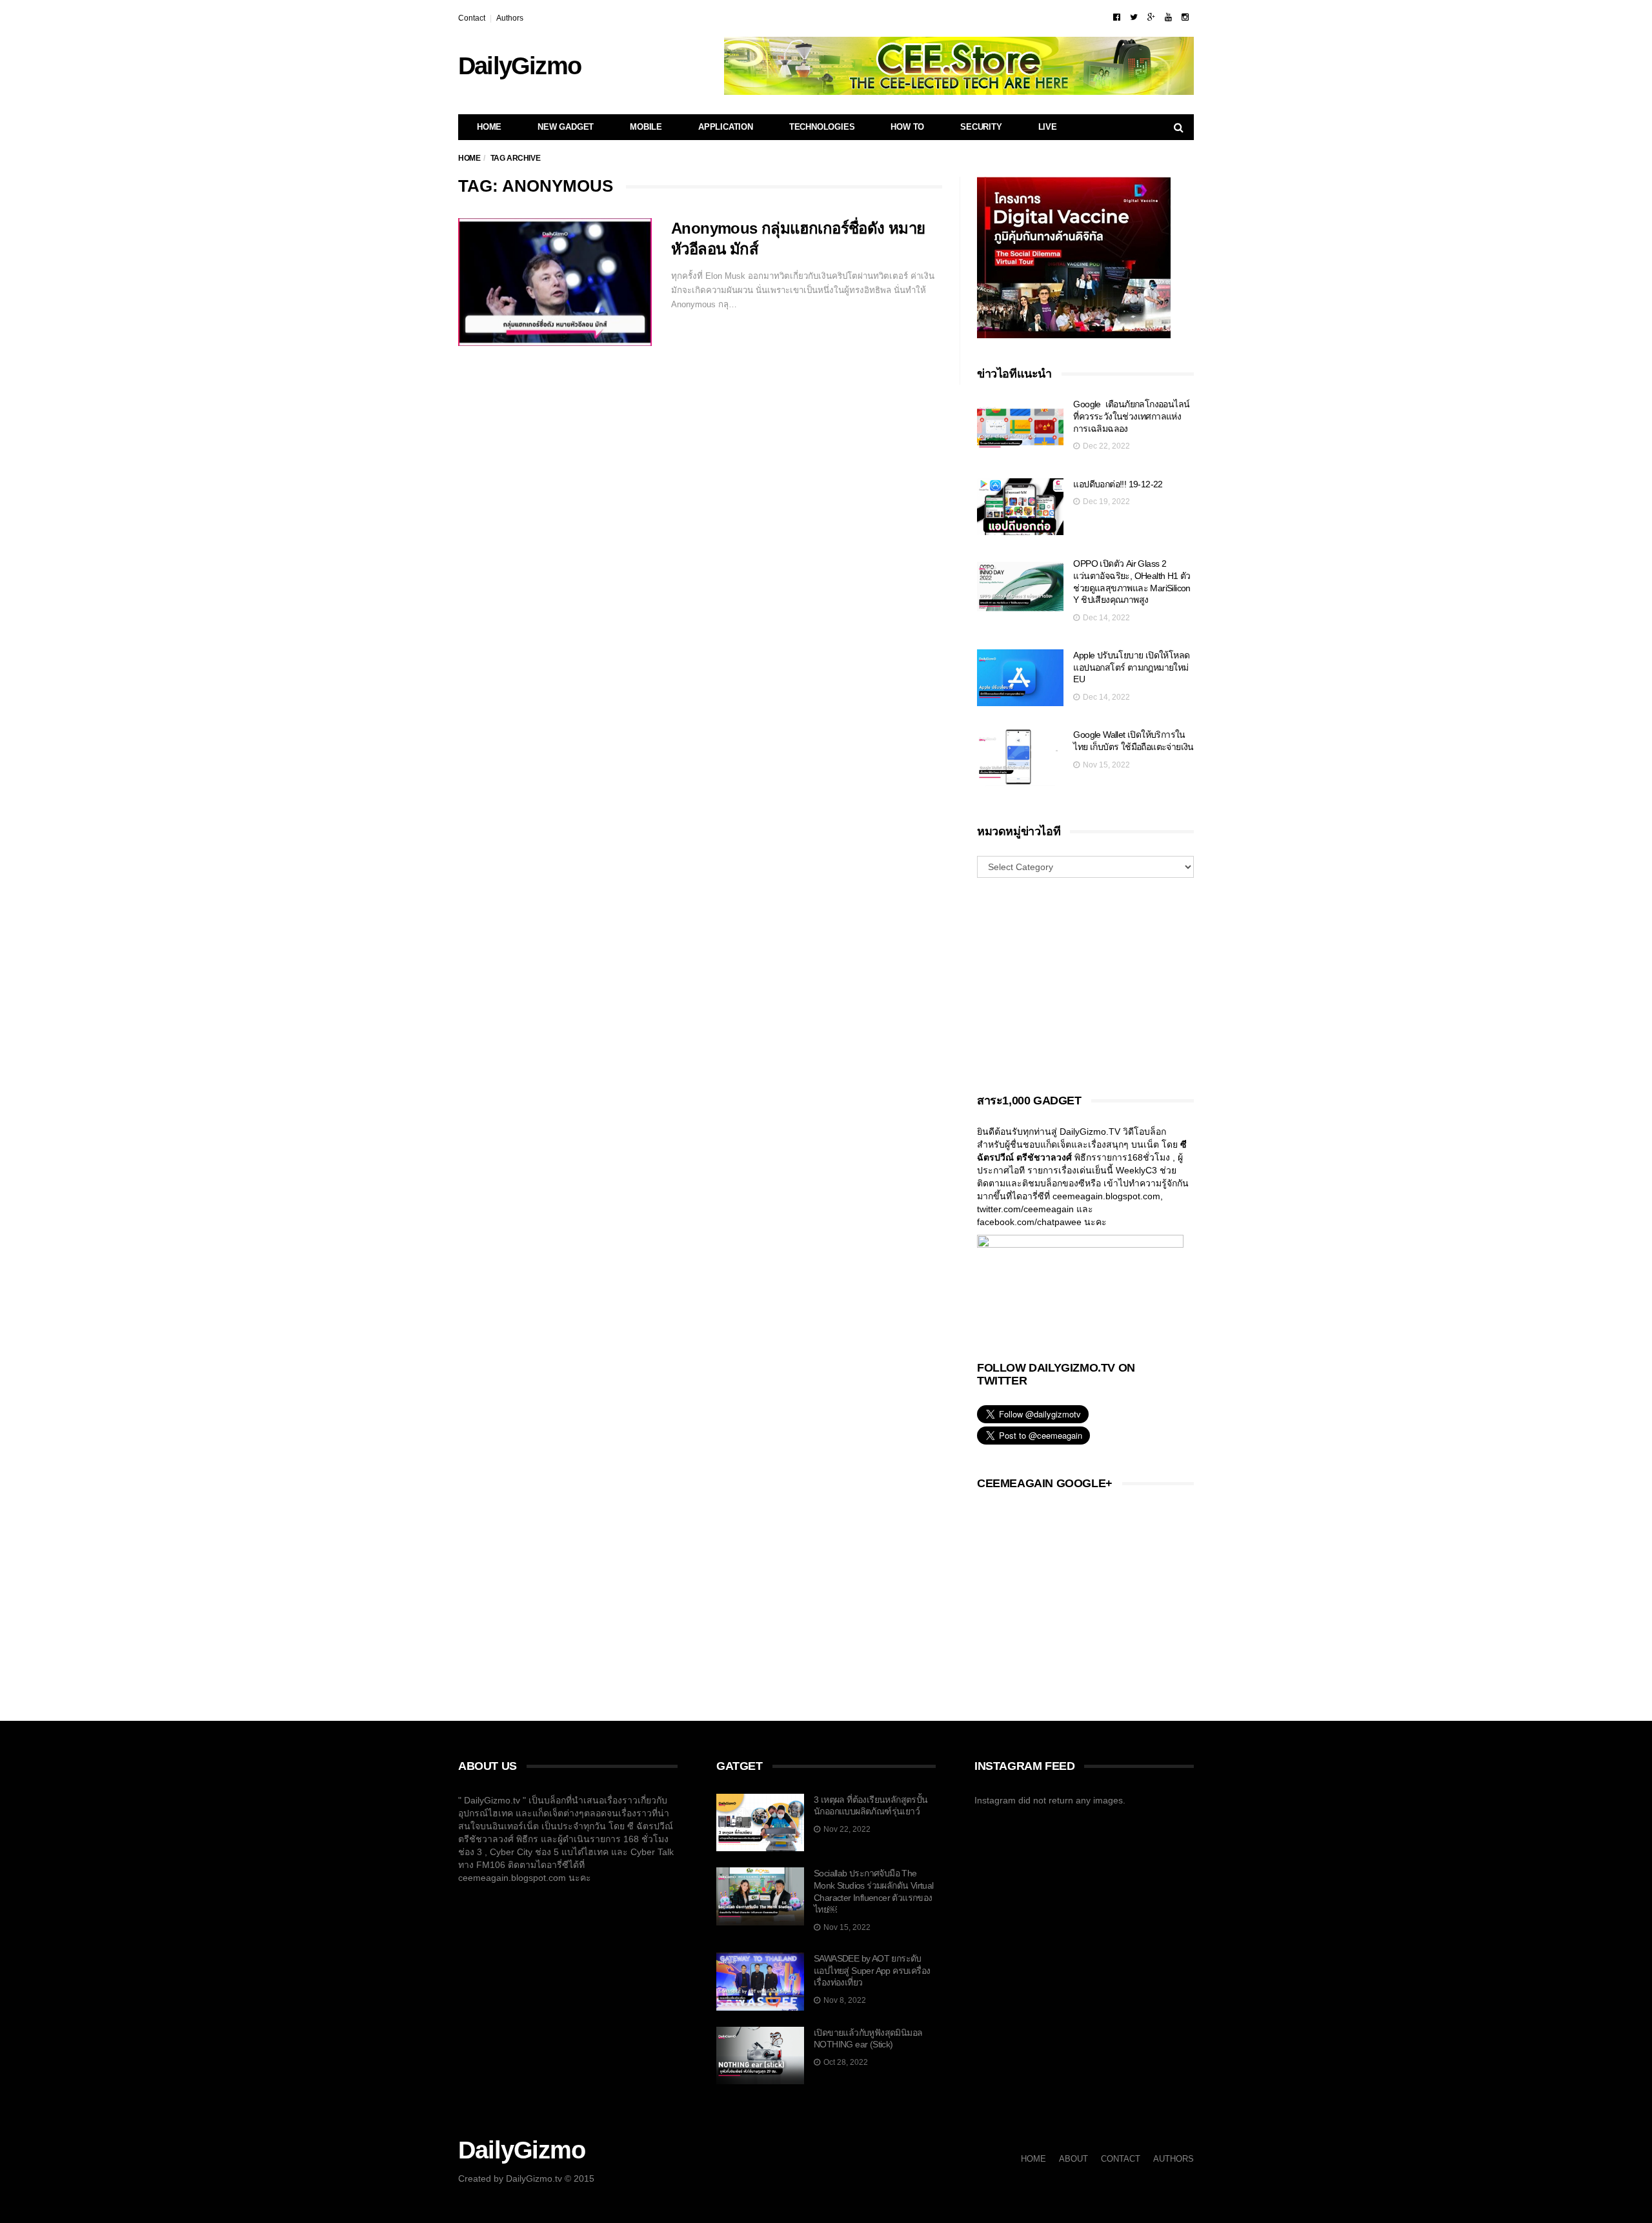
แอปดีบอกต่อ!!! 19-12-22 (1118, 484)
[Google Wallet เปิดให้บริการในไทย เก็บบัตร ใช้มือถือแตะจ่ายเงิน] (1020, 757)
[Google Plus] (1151, 17)
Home (489, 127)
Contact (472, 18)
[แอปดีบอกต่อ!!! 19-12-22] (1020, 507)
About (1073, 2159)
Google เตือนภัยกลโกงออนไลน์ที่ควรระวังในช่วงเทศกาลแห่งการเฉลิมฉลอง (1131, 416)
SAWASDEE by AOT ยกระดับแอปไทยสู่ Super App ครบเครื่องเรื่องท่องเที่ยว (872, 1970)
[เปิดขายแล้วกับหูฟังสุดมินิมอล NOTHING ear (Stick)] (760, 2056)
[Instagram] (1185, 17)
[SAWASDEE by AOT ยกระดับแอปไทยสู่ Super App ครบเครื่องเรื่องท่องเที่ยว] (760, 1982)
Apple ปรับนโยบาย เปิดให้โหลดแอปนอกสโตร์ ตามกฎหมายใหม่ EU (1131, 667)
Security (981, 127)
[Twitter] (1134, 17)
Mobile (646, 127)
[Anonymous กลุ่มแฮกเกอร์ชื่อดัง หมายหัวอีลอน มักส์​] (555, 282)
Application (726, 127)
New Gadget (566, 127)
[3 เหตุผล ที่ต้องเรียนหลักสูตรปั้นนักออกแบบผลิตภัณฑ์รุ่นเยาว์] (760, 1823)
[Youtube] (1168, 17)
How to (907, 127)
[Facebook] (1117, 17)
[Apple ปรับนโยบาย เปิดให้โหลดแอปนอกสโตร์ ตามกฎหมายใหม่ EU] (1020, 678)
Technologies (822, 127)
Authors (510, 18)
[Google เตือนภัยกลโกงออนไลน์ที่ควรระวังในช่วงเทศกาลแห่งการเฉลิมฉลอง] (1020, 427)
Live (1048, 127)
